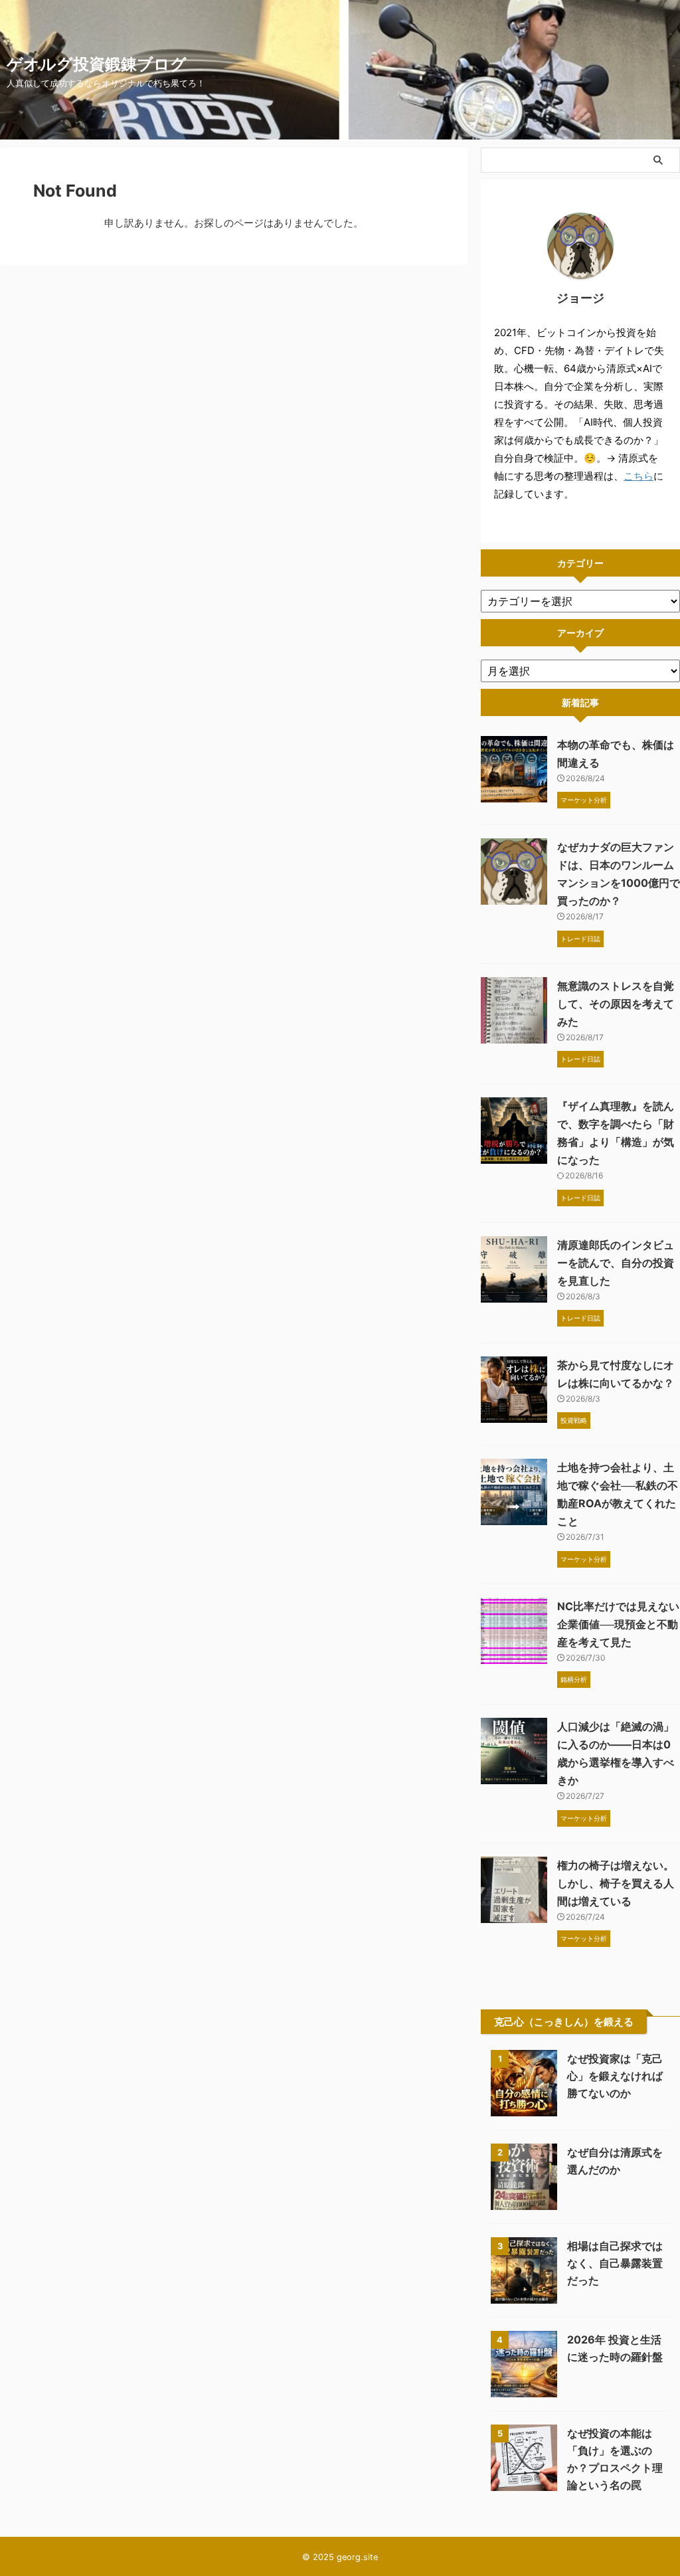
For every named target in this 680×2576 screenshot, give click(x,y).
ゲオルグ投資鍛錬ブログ (97, 64)
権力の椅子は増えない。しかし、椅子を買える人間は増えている (616, 1883)
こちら (638, 476)
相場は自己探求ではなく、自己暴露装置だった (615, 2263)
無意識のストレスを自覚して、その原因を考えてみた (616, 1004)
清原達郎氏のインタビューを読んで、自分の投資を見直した (616, 1263)
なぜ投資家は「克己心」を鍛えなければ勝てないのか (615, 2076)
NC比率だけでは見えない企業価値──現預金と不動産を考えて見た (618, 1624)
